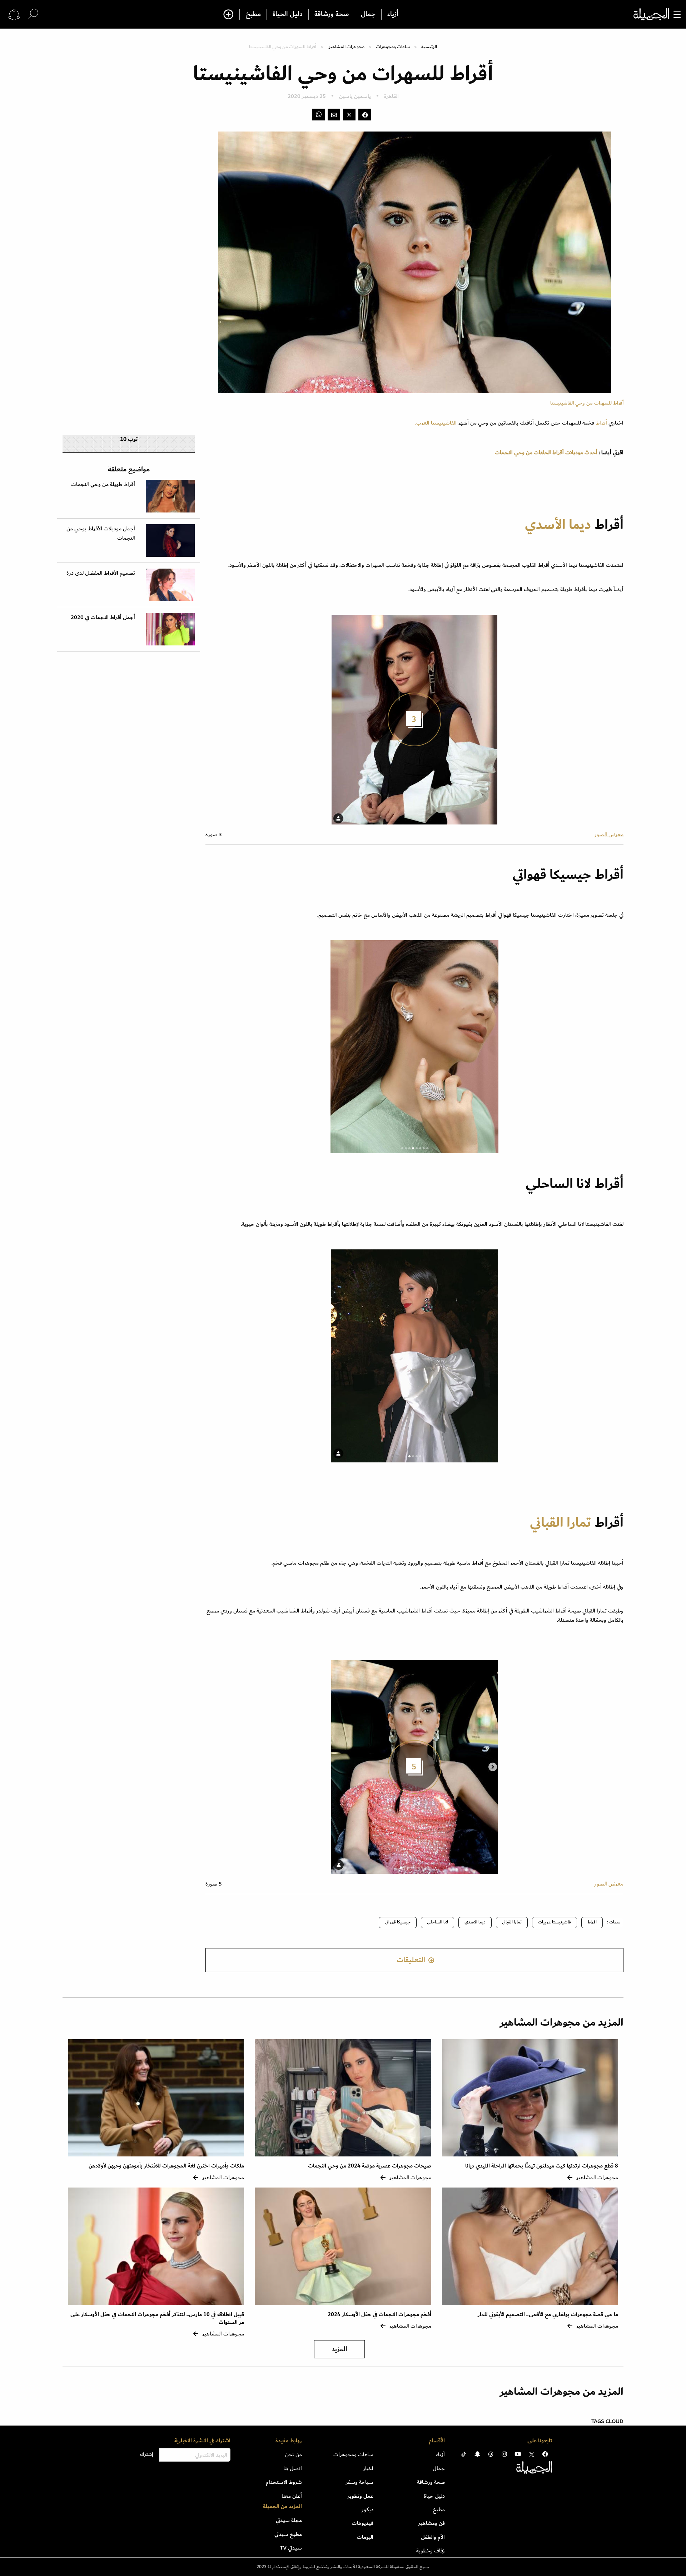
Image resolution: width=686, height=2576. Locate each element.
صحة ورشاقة (332, 14)
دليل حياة (434, 2496)
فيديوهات (363, 2523)
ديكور (367, 2510)
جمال (368, 14)
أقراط (601, 423)
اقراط (592, 1922)
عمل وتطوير (361, 2496)
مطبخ (253, 14)
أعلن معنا (292, 2496)
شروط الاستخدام (284, 2482)
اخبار (368, 2468)
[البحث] (33, 14)
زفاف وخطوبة (431, 2551)
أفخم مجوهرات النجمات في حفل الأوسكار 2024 (379, 2315)
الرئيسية (429, 47)
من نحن (294, 2454)
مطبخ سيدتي (288, 2534)
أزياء (393, 14)
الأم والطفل (433, 2537)
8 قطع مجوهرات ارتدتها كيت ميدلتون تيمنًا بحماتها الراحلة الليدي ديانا (542, 2166)
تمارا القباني (560, 1523)
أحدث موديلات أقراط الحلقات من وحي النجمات (546, 452)
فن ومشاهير (432, 2523)
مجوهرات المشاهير (347, 47)
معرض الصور (609, 834)
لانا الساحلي (438, 1922)
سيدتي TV (291, 2548)
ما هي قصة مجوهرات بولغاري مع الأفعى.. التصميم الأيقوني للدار (548, 2315)
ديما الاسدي (475, 1922)
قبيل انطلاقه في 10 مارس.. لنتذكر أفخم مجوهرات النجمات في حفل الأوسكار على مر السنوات (157, 2319)
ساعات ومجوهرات (393, 47)
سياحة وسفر (360, 2482)
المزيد (339, 2349)
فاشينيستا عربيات (555, 1922)
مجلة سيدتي (289, 2520)
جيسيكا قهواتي (398, 1922)
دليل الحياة (288, 14)
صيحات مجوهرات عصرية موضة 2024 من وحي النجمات (370, 2166)
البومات (365, 2537)
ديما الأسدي (558, 525)
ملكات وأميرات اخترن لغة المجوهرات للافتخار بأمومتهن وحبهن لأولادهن (166, 2166)
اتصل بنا (293, 2468)
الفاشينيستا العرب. (437, 423)
